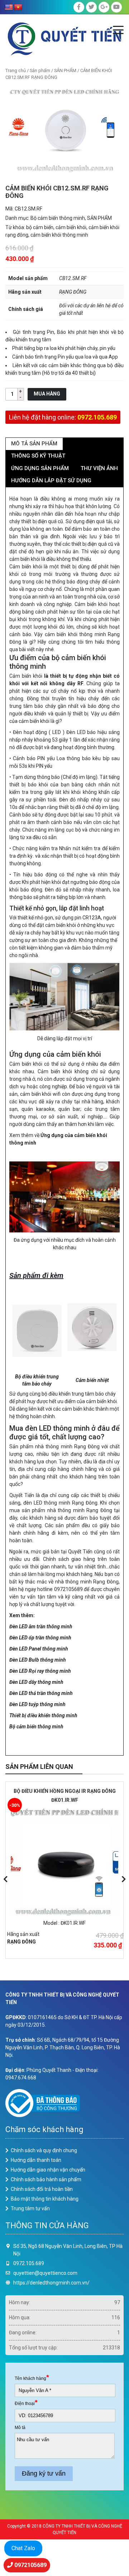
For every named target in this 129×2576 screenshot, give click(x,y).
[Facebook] (79, 7)
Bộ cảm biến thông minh (58, 218)
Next (124, 1879)
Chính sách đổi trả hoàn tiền (42, 2189)
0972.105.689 (97, 417)
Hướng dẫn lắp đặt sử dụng (51, 480)
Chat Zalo (23, 2548)
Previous (5, 1879)
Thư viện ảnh (99, 468)
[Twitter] (91, 7)
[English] (9, 8)
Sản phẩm (40, 70)
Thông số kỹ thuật (38, 456)
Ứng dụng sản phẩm (40, 468)
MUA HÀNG (47, 394)
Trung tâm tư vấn (30, 2208)
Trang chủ (16, 70)
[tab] (34, 444)
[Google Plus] (104, 7)
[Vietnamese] (18, 8)
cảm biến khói (71, 227)
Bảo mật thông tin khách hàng (45, 2199)
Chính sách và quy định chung (44, 2150)
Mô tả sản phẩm (34, 444)
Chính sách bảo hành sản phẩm (46, 2179)
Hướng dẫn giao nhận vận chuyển (48, 2170)
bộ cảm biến (40, 227)
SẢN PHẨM (65, 70)
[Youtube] (116, 7)
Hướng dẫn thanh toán (36, 2160)
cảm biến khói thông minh (59, 235)
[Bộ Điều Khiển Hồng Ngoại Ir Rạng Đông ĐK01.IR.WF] (64, 1862)
